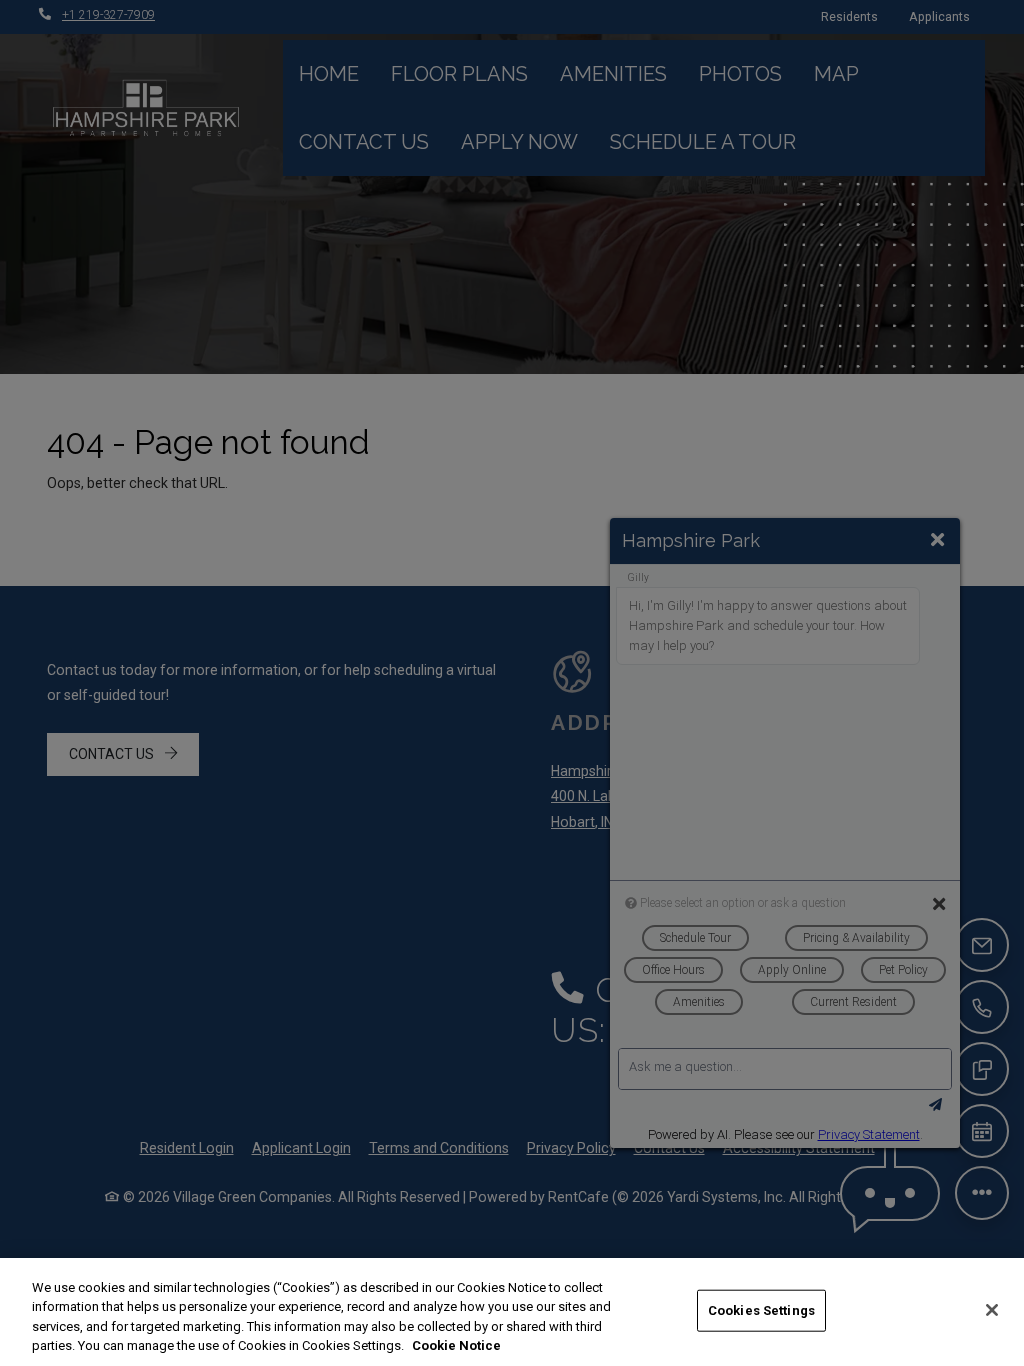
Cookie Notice (456, 1345)
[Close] (992, 1310)
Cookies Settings (761, 1310)
